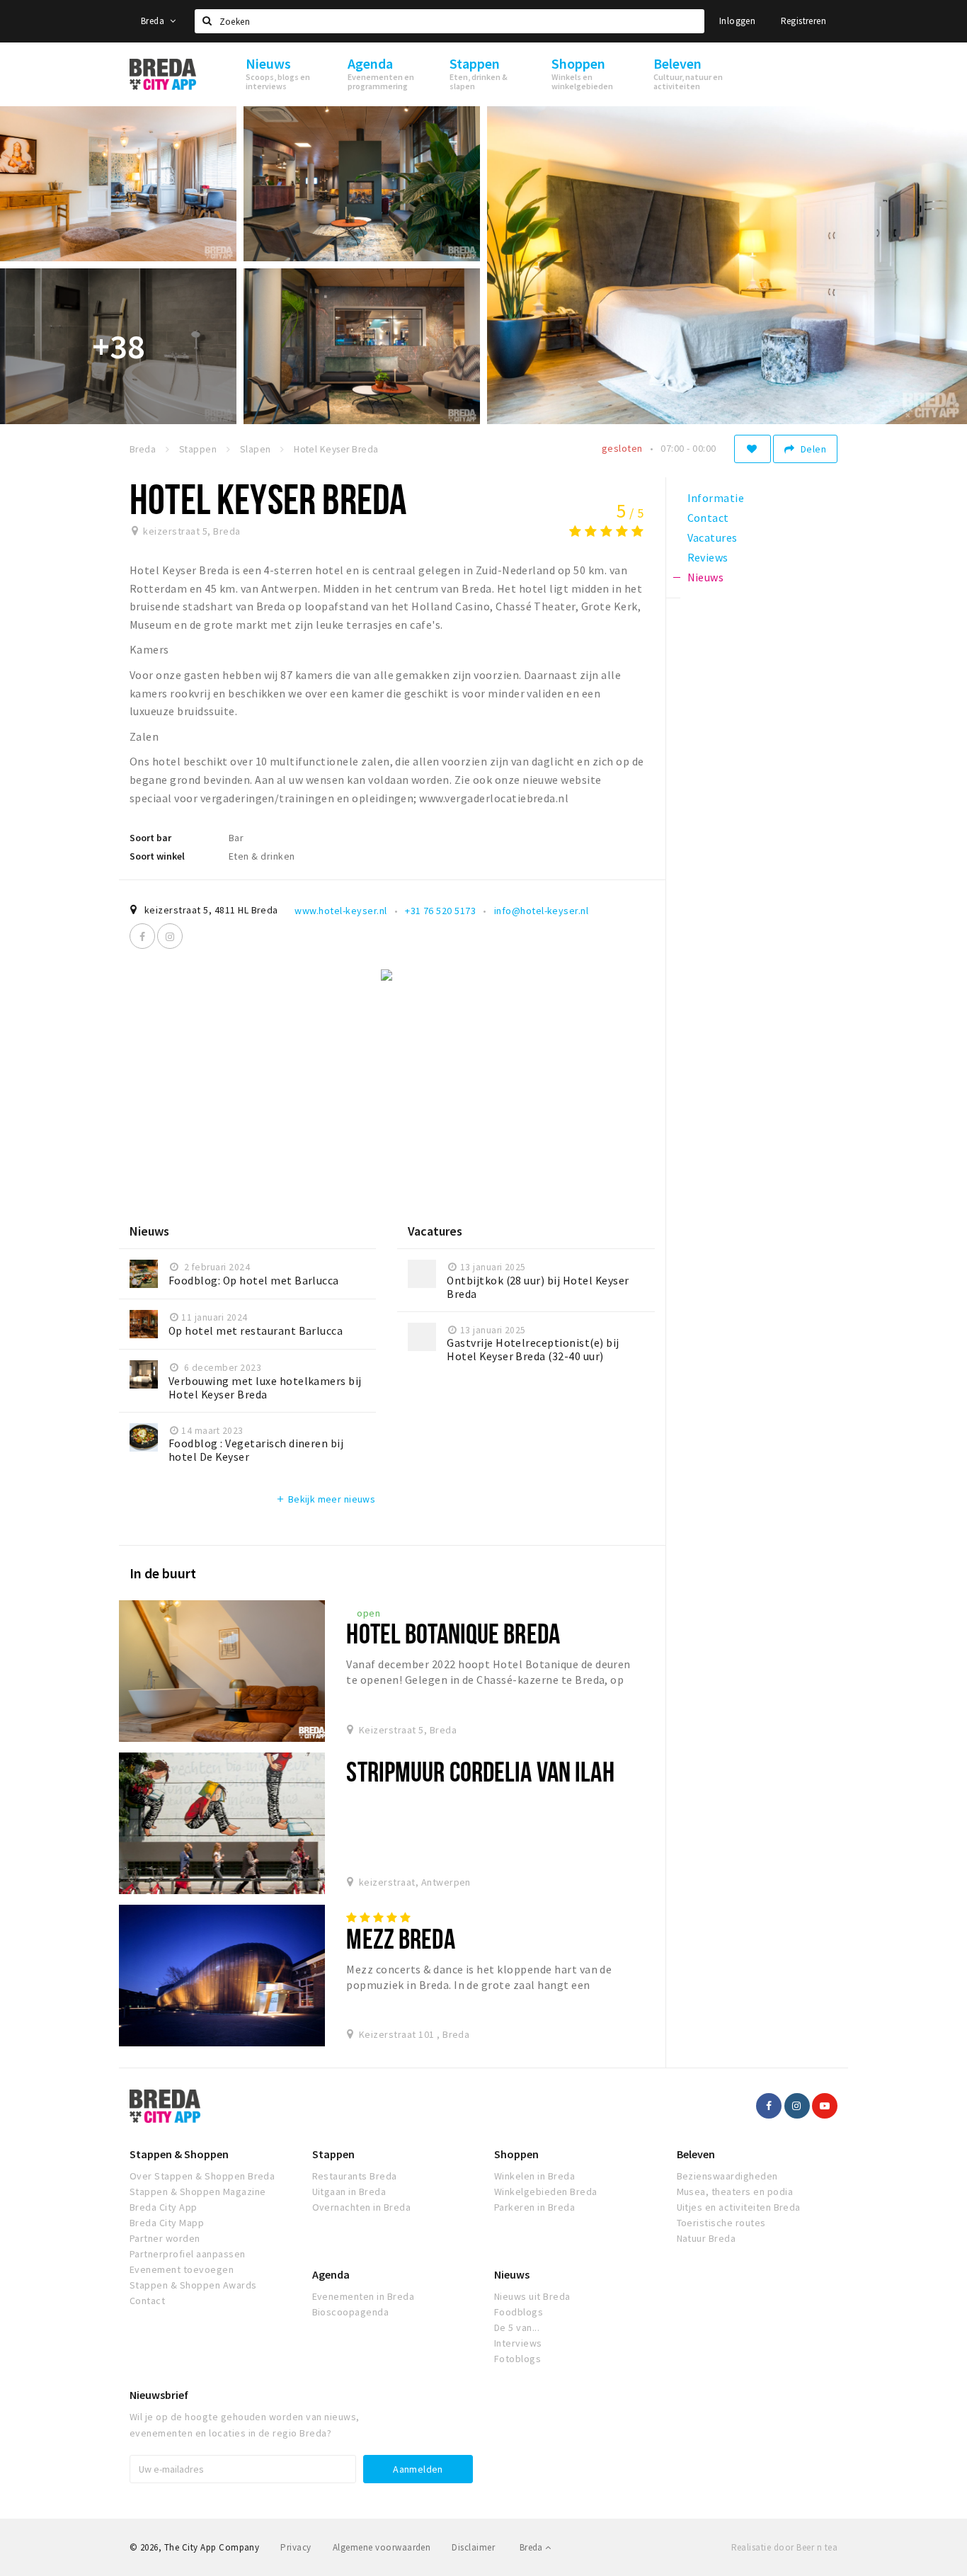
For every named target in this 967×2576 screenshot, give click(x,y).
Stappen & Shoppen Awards (193, 2285)
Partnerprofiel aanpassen (188, 2254)
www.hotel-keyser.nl (341, 911)
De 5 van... (517, 2327)
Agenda (331, 2274)
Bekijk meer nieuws (325, 1499)
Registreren (803, 21)
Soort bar (150, 838)
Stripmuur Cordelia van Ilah (480, 1771)
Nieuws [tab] (706, 577)
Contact (147, 2301)
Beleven (696, 2154)
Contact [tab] (708, 518)
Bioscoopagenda (351, 2312)
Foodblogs (519, 2312)
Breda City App (164, 2207)
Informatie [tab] (716, 498)
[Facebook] (142, 936)
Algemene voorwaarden (382, 2547)
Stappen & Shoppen (179, 2154)
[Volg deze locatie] (753, 449)
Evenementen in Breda (364, 2296)
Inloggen (737, 21)
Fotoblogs (517, 2359)
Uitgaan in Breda (349, 2192)
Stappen (333, 2154)
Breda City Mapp (167, 2223)
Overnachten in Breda (362, 2207)
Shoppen (516, 2154)
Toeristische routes (721, 2223)
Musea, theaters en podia (735, 2192)
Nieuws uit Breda (532, 2296)
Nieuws (512, 2274)
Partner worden (165, 2238)
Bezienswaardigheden (727, 2176)
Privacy (296, 2547)
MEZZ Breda (400, 1938)
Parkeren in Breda (534, 2207)
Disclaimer (473, 2547)
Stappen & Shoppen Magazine (198, 2192)
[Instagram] (170, 936)
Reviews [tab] (708, 557)
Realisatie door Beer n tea (784, 2547)
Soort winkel (157, 856)
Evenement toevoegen (182, 2269)
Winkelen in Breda (534, 2176)
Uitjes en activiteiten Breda (739, 2207)
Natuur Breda (706, 2238)
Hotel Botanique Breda (453, 1633)
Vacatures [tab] (713, 537)
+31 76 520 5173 (440, 911)
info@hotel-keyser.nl (542, 911)
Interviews (518, 2343)
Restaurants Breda (355, 2176)
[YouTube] (825, 2106)
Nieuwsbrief (159, 2395)
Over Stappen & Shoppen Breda (202, 2176)
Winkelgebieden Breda (546, 2192)
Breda (154, 21)
